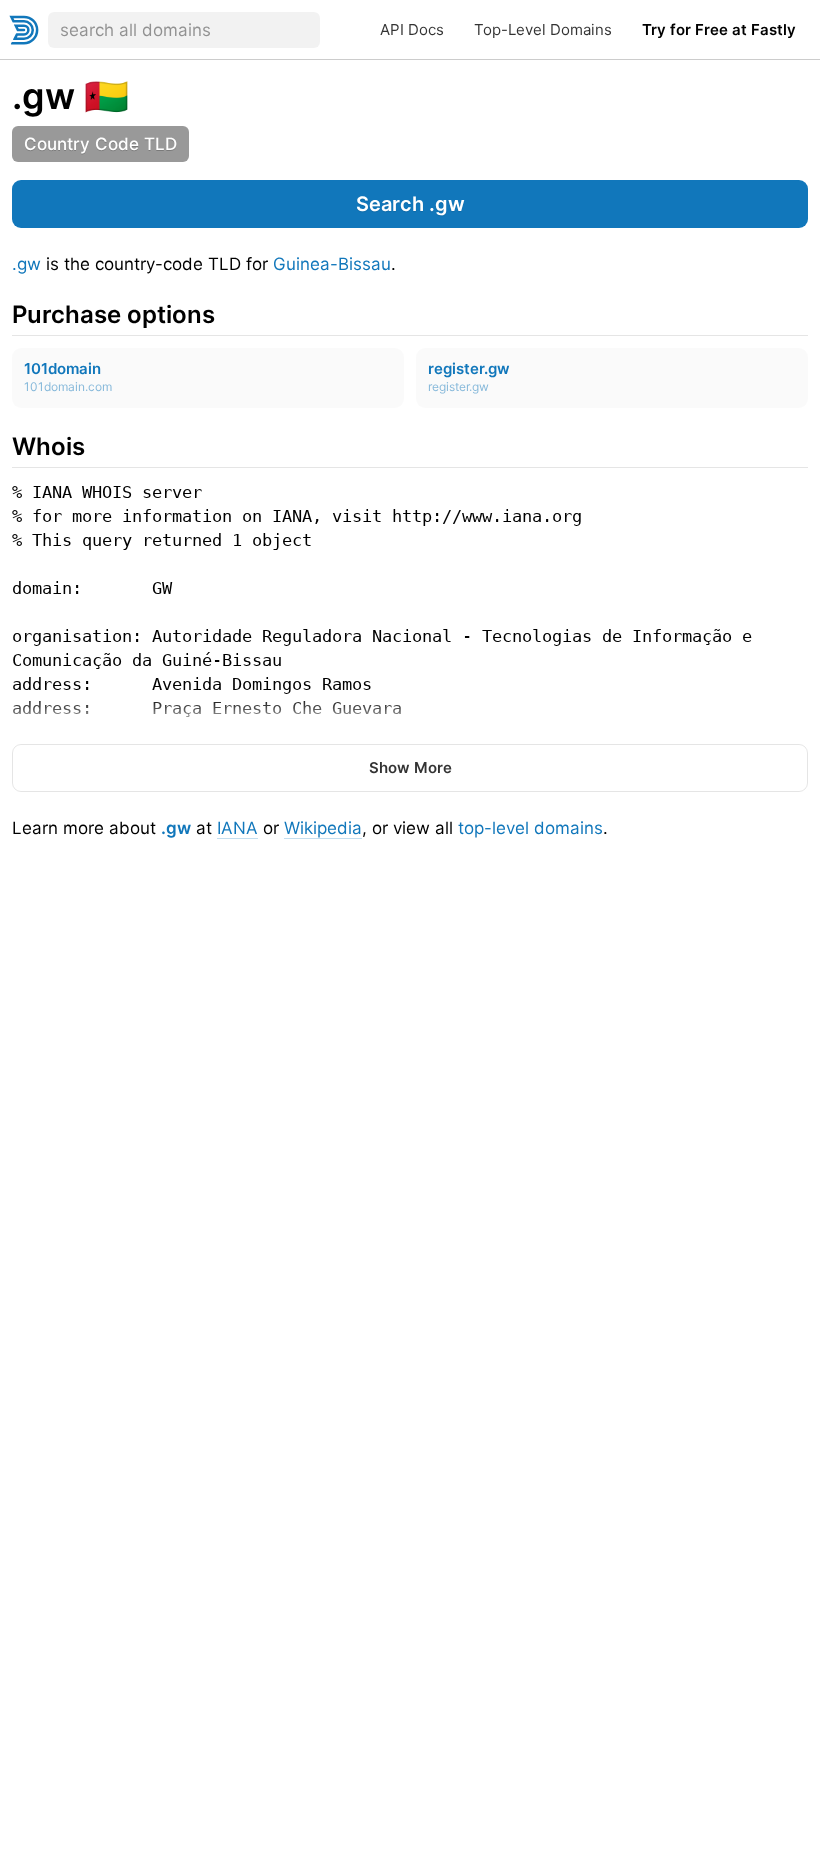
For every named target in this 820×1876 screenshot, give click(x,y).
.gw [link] (43, 96)
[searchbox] (184, 30)
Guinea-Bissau (332, 264)
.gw (26, 264)
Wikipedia (323, 828)
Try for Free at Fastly (719, 29)
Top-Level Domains (543, 29)
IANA (237, 828)
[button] (410, 204)
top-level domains (530, 828)
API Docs (412, 29)
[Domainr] (24, 30)
